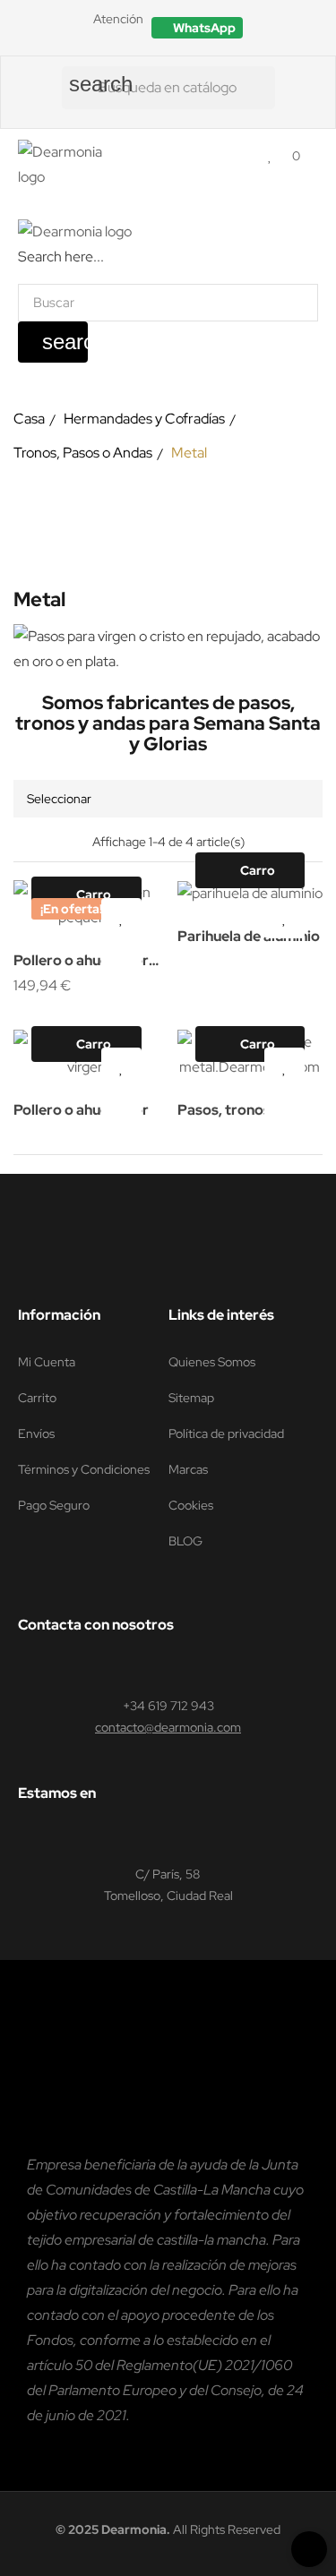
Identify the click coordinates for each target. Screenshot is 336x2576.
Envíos (36, 1433)
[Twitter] (60, 1270)
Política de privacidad (226, 1433)
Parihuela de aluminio (249, 936)
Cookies (191, 1505)
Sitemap (191, 1398)
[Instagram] (94, 1270)
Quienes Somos (212, 1362)
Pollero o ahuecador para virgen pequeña (82, 962)
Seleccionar (59, 799)
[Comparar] (121, 967)
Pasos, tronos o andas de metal (230, 1112)
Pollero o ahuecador (81, 1110)
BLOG (185, 1541)
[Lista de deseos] (270, 155)
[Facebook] (26, 1270)
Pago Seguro (54, 1505)
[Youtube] (128, 1270)
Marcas (188, 1469)
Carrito (37, 1398)
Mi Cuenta (47, 1362)
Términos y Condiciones (84, 1469)
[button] (197, 28)
